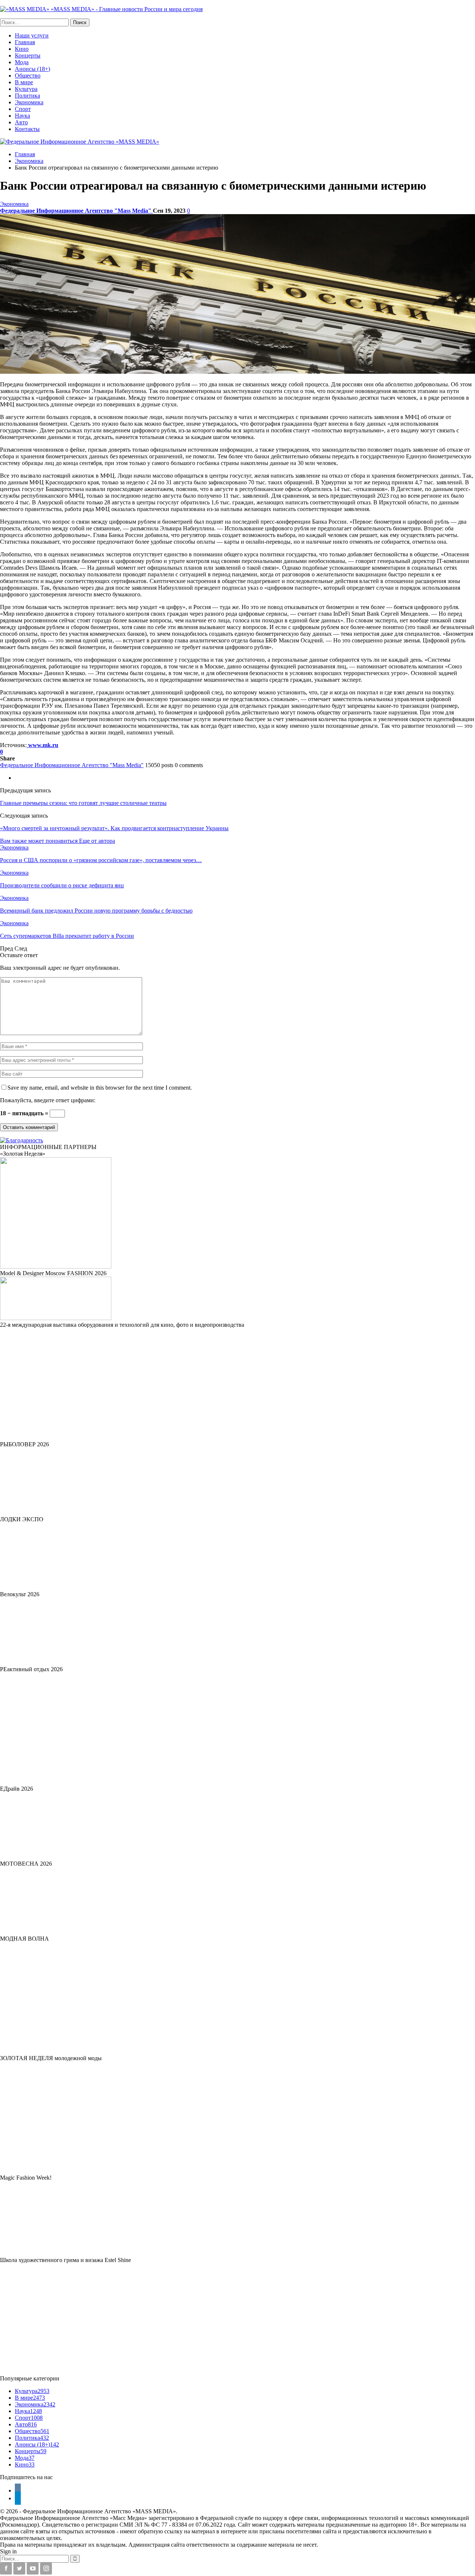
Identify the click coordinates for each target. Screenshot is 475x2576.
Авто (21, 122)
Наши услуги (32, 35)
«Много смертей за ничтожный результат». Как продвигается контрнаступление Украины (114, 828)
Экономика (29, 102)
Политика (27, 96)
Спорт (23, 109)
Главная (25, 42)
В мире (24, 82)
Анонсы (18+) (32, 69)
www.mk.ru (42, 745)
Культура (26, 89)
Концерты (28, 55)
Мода (22, 62)
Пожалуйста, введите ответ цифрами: (48, 1100)
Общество (28, 76)
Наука (22, 116)
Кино (22, 49)
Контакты (27, 129)
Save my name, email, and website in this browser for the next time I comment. (100, 1088)
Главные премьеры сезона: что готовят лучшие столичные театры (83, 803)
